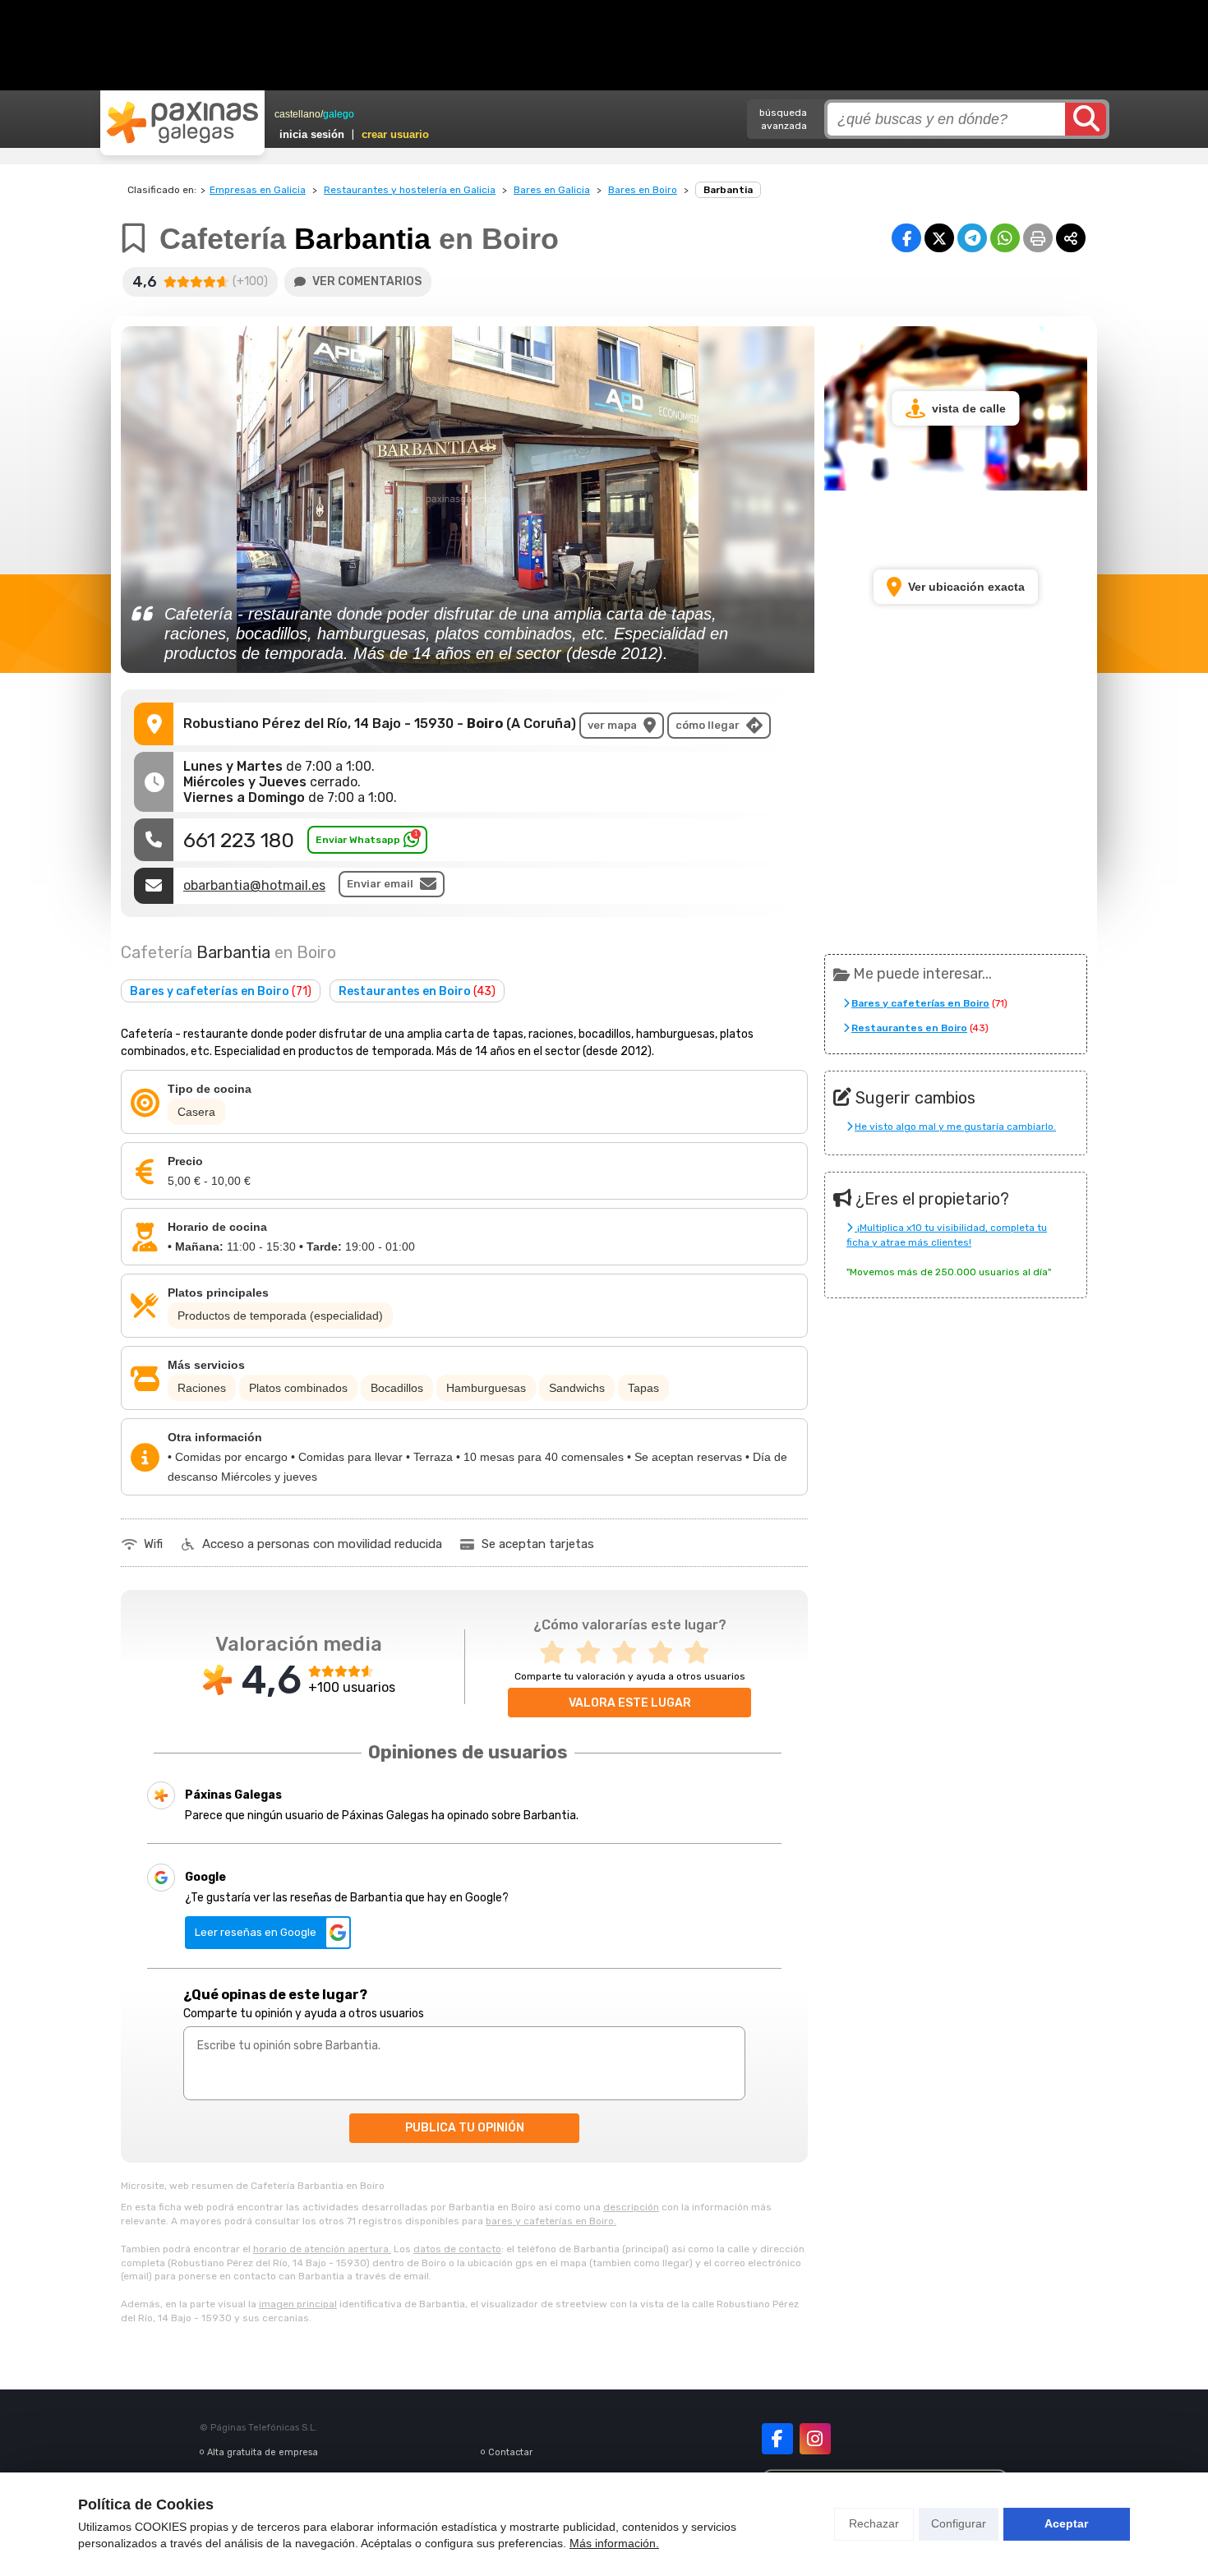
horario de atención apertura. (322, 2249)
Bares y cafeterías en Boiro (221, 991)
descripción (631, 2207)
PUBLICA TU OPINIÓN (465, 2128)
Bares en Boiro (643, 190)
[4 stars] (666, 1653)
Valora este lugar (630, 1703)
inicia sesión (312, 134)
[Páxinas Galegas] (182, 122)
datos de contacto (457, 2249)
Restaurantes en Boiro (417, 991)
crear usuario (395, 134)
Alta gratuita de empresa (263, 2452)
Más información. (614, 2543)
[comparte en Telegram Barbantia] (972, 238)
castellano (297, 114)
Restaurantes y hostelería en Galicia (410, 190)
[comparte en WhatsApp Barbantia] (1005, 238)
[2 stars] (593, 1653)
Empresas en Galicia (258, 190)
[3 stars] (629, 1653)
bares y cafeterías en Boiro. (551, 2221)
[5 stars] (702, 1653)
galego (339, 114)
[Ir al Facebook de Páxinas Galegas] (777, 2439)
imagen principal (298, 2304)
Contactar (510, 2452)
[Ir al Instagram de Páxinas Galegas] (815, 2439)
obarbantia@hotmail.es (254, 885)
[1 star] (557, 1653)
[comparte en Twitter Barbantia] (939, 238)
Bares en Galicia (552, 190)
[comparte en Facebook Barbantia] (906, 238)
